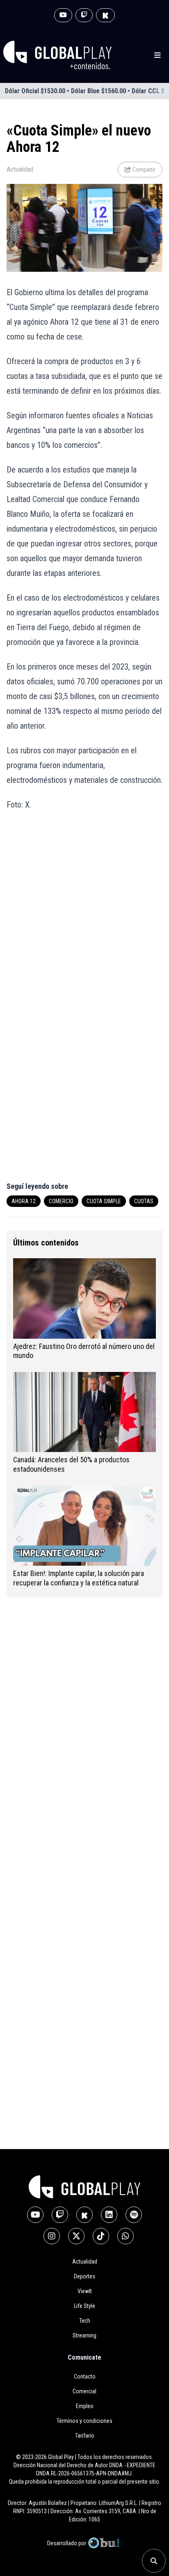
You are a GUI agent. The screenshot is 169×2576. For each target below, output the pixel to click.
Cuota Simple (104, 1201)
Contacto (85, 2376)
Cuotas (144, 1201)
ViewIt (85, 2291)
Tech (85, 2321)
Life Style (84, 2306)
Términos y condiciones (84, 2421)
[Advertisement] (84, 910)
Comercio (61, 1201)
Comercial (84, 2391)
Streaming (84, 2335)
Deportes (84, 2276)
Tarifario (85, 2436)
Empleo (85, 2406)
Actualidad (20, 169)
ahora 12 (24, 1201)
